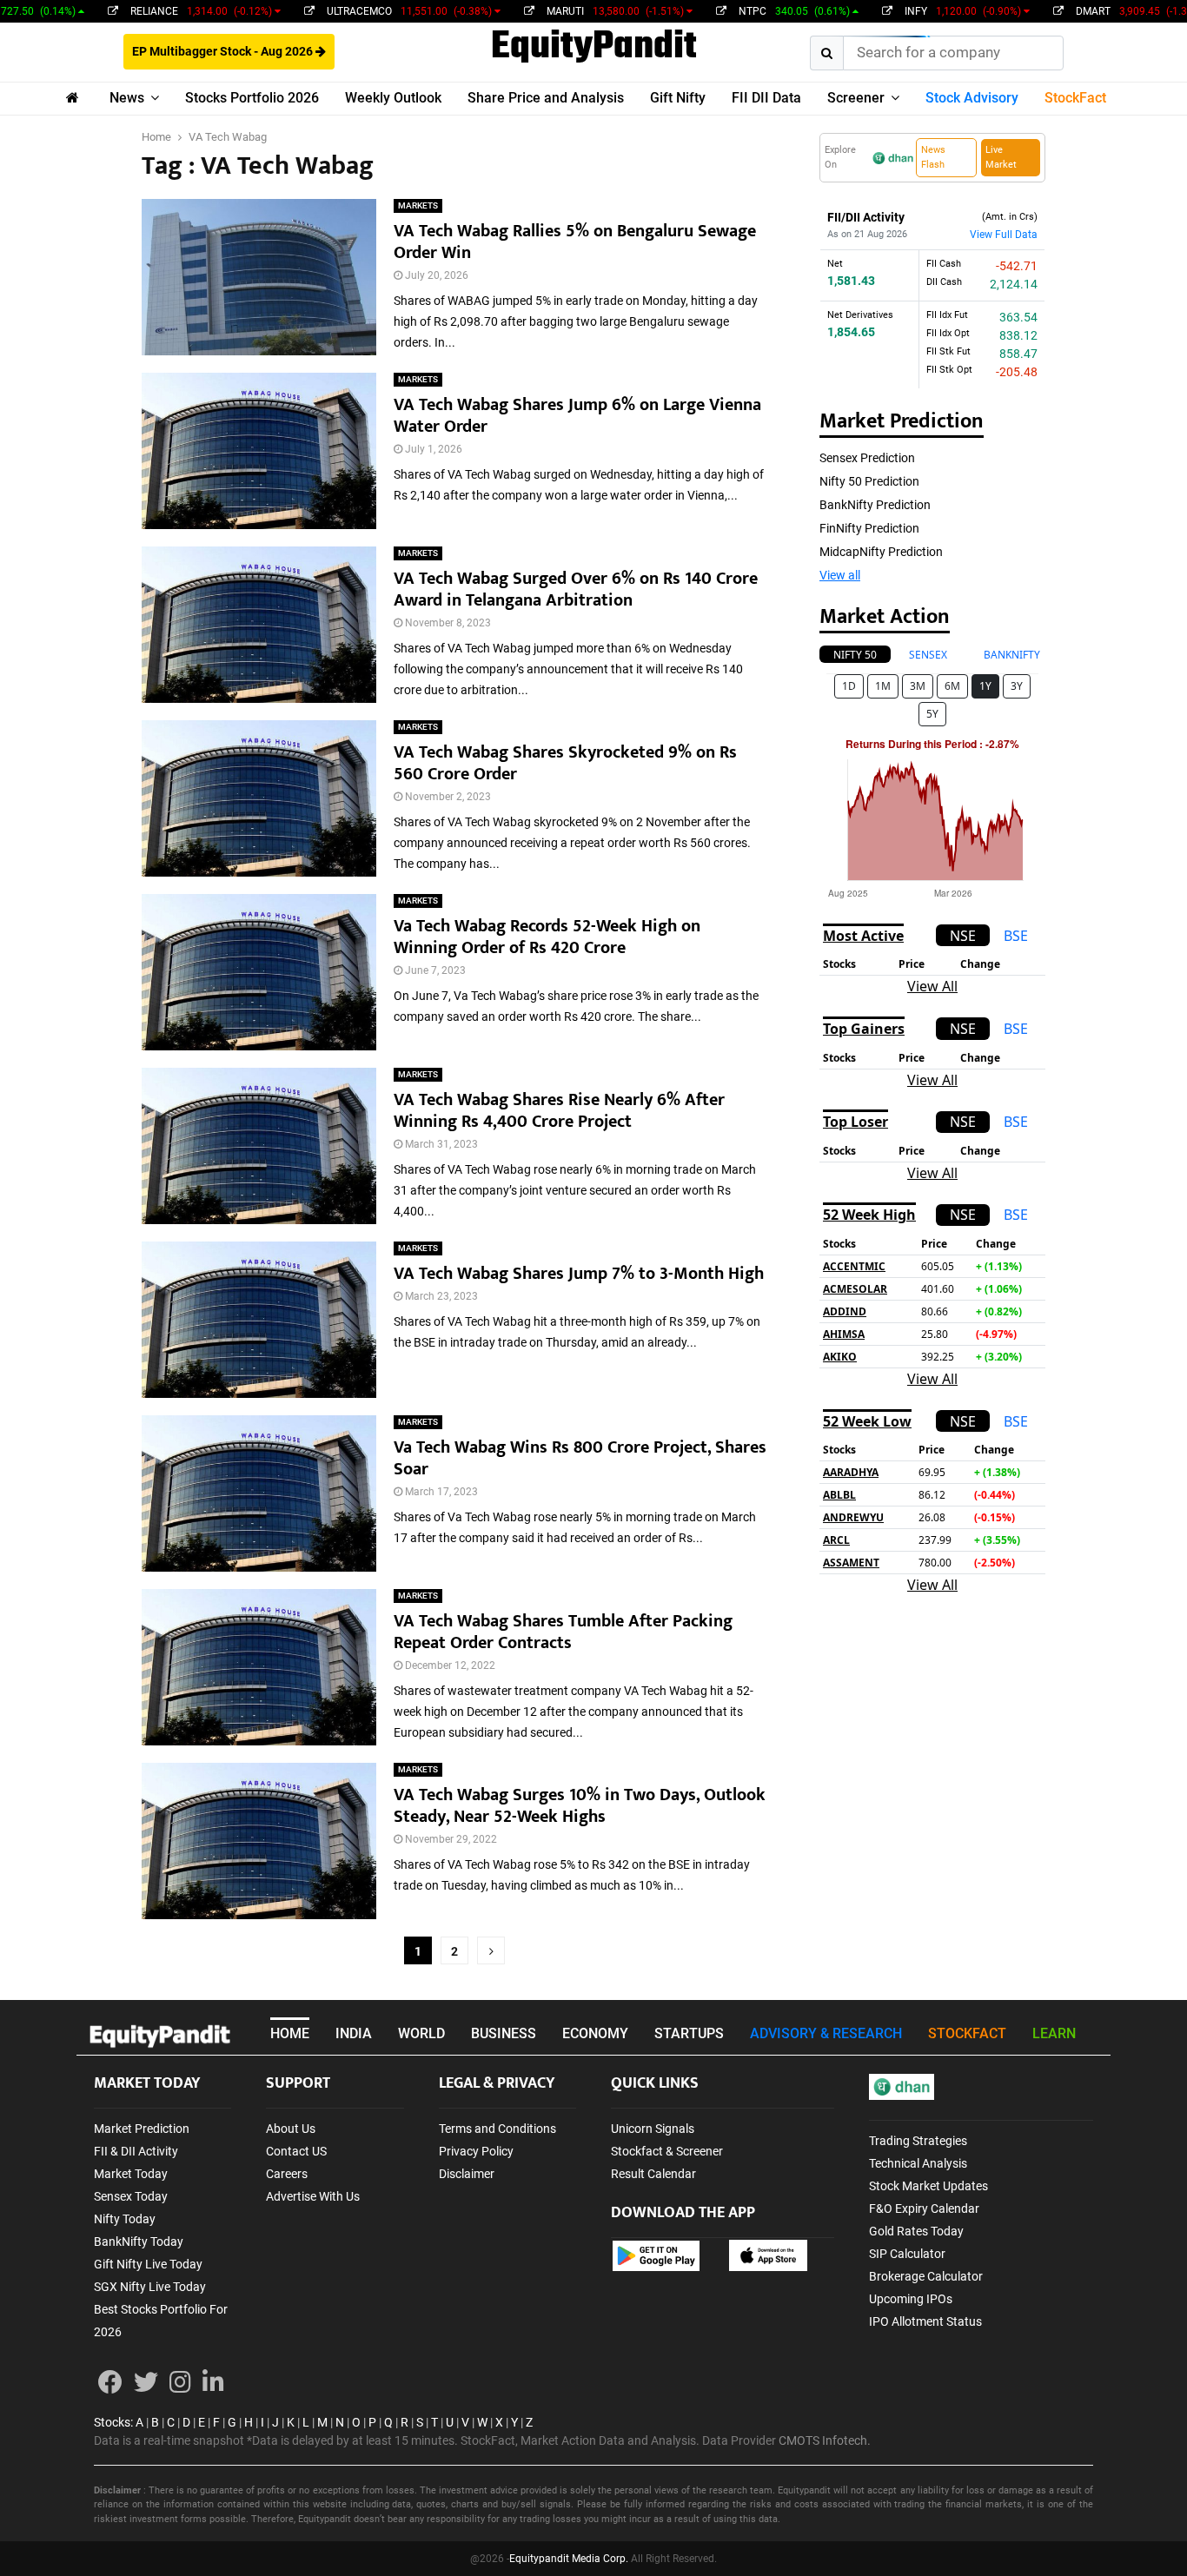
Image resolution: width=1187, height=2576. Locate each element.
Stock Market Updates (928, 2186)
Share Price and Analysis (546, 98)
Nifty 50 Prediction (869, 481)
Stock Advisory (972, 98)
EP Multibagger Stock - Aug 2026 (224, 51)
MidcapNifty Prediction (881, 552)
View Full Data (1004, 235)
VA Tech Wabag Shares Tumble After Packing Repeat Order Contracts (563, 1632)
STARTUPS (689, 2033)
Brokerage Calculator (926, 2276)
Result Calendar (653, 2174)
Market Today (131, 2174)
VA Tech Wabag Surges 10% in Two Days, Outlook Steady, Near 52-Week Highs (580, 1806)
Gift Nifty (678, 98)
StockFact (1075, 98)
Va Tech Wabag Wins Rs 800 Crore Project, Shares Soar (580, 1458)
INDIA (354, 2033)
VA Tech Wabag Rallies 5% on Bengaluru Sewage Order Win (575, 242)
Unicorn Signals (653, 2129)
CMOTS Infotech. (825, 2440)
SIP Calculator (907, 2254)
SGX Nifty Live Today (150, 2287)
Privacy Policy (476, 2151)
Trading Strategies (918, 2141)
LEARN (1054, 2033)
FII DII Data (766, 98)
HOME (290, 2033)
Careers (287, 2174)
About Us (291, 2129)
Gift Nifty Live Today (148, 2264)
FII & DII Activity (136, 2151)
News (127, 98)
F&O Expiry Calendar (924, 2208)
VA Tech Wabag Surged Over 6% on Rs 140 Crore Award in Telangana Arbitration (576, 589)
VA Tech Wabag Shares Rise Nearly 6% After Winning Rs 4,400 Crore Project (559, 1111)
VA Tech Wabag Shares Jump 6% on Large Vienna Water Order (577, 416)
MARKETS (418, 205)
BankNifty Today (139, 2242)
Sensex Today (131, 2196)
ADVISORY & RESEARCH (826, 2033)
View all (840, 575)
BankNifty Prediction (875, 505)
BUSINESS (504, 2033)
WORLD (421, 2033)
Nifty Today (125, 2219)
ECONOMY (595, 2033)
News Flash (933, 157)
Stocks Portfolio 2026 (252, 98)
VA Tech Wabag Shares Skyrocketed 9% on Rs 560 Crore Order (565, 763)
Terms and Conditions (497, 2129)
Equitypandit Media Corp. (569, 2559)
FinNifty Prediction (869, 528)
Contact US (296, 2151)
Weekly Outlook (393, 98)
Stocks (112, 2422)
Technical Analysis (918, 2163)
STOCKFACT (967, 2033)
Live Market (1001, 157)
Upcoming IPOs (911, 2299)
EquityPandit (594, 48)
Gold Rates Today (916, 2231)
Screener (856, 98)
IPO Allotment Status (925, 2321)
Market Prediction (142, 2129)
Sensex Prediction (867, 458)
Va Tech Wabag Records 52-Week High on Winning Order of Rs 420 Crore (547, 937)
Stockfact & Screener (667, 2151)
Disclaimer (467, 2174)
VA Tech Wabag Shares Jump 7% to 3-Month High (579, 1274)
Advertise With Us (313, 2196)
